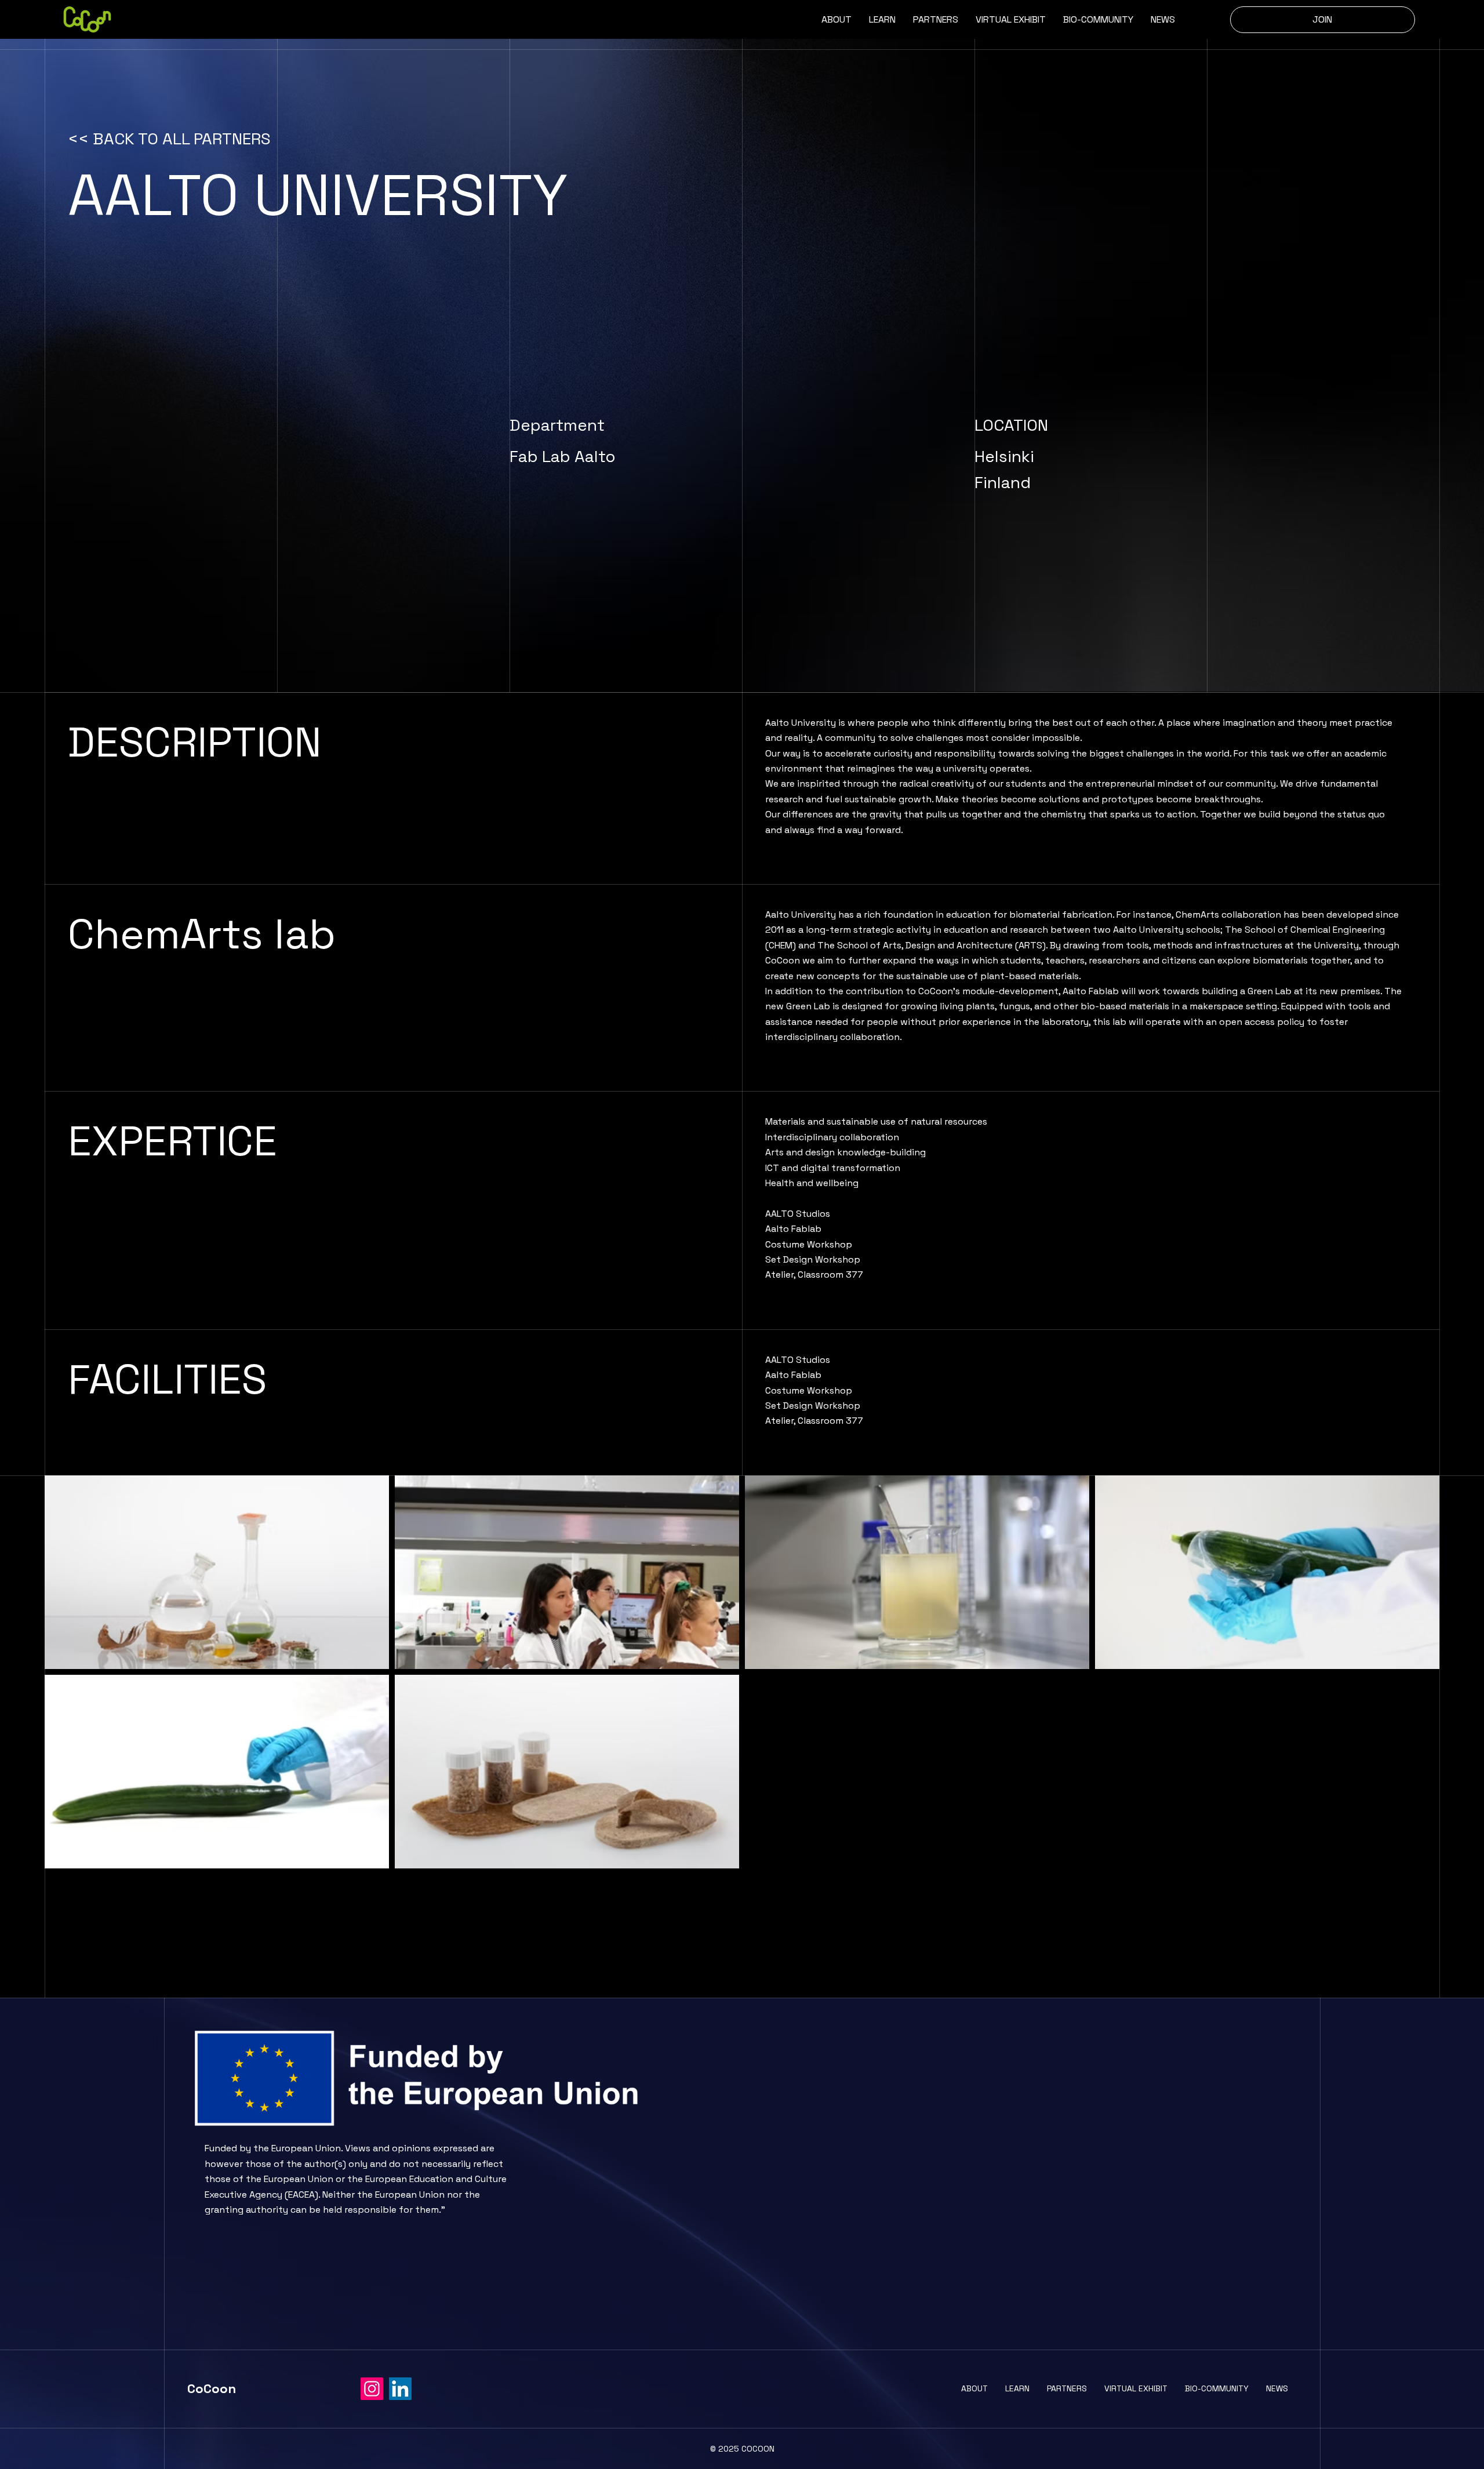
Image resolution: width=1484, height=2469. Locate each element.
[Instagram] (372, 2389)
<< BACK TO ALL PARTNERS (169, 139)
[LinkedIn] (400, 2389)
